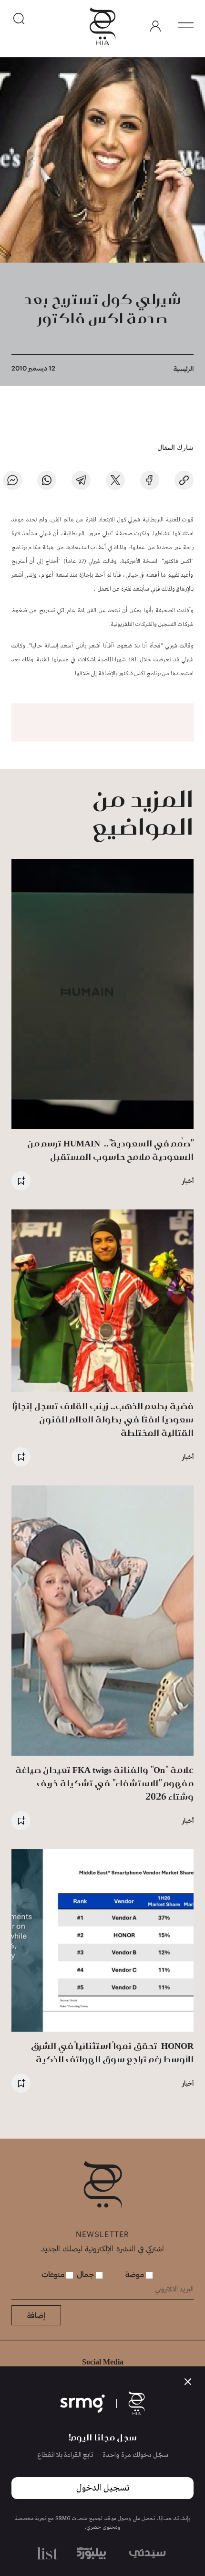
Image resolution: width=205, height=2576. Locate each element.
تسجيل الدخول (103, 2488)
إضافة (36, 2315)
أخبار (188, 1181)
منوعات (54, 2274)
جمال (86, 2274)
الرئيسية (184, 368)
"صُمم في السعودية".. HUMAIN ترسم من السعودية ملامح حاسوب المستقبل (110, 1150)
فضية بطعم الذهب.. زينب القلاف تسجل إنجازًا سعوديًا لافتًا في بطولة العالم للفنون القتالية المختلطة (103, 1419)
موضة (136, 2274)
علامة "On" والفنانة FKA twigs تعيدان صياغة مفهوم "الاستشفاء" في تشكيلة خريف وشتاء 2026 (104, 1783)
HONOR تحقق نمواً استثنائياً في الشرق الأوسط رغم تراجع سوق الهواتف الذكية (112, 2052)
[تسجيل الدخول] (155, 26)
